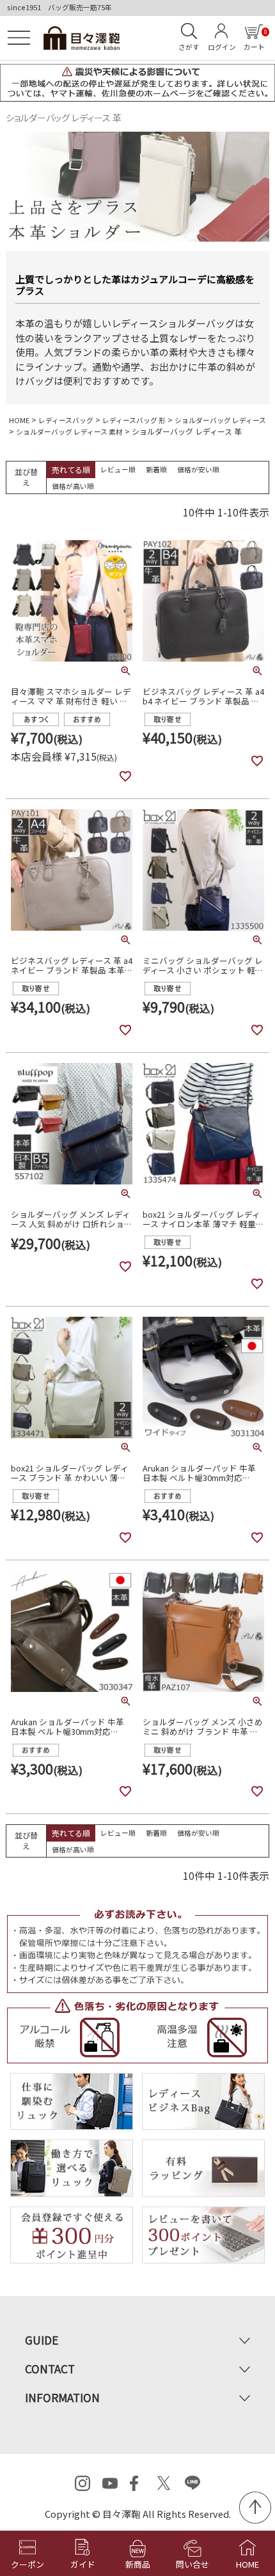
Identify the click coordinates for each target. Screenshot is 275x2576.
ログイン (222, 47)
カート (255, 40)
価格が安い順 (198, 469)
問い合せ (192, 2564)
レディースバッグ (66, 420)
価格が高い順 (73, 486)
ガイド (83, 2564)
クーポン (27, 2564)
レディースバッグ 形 (134, 420)
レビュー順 (118, 469)
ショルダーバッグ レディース (220, 420)
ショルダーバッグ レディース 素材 (69, 431)
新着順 (156, 469)
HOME (19, 420)
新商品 (138, 2564)
